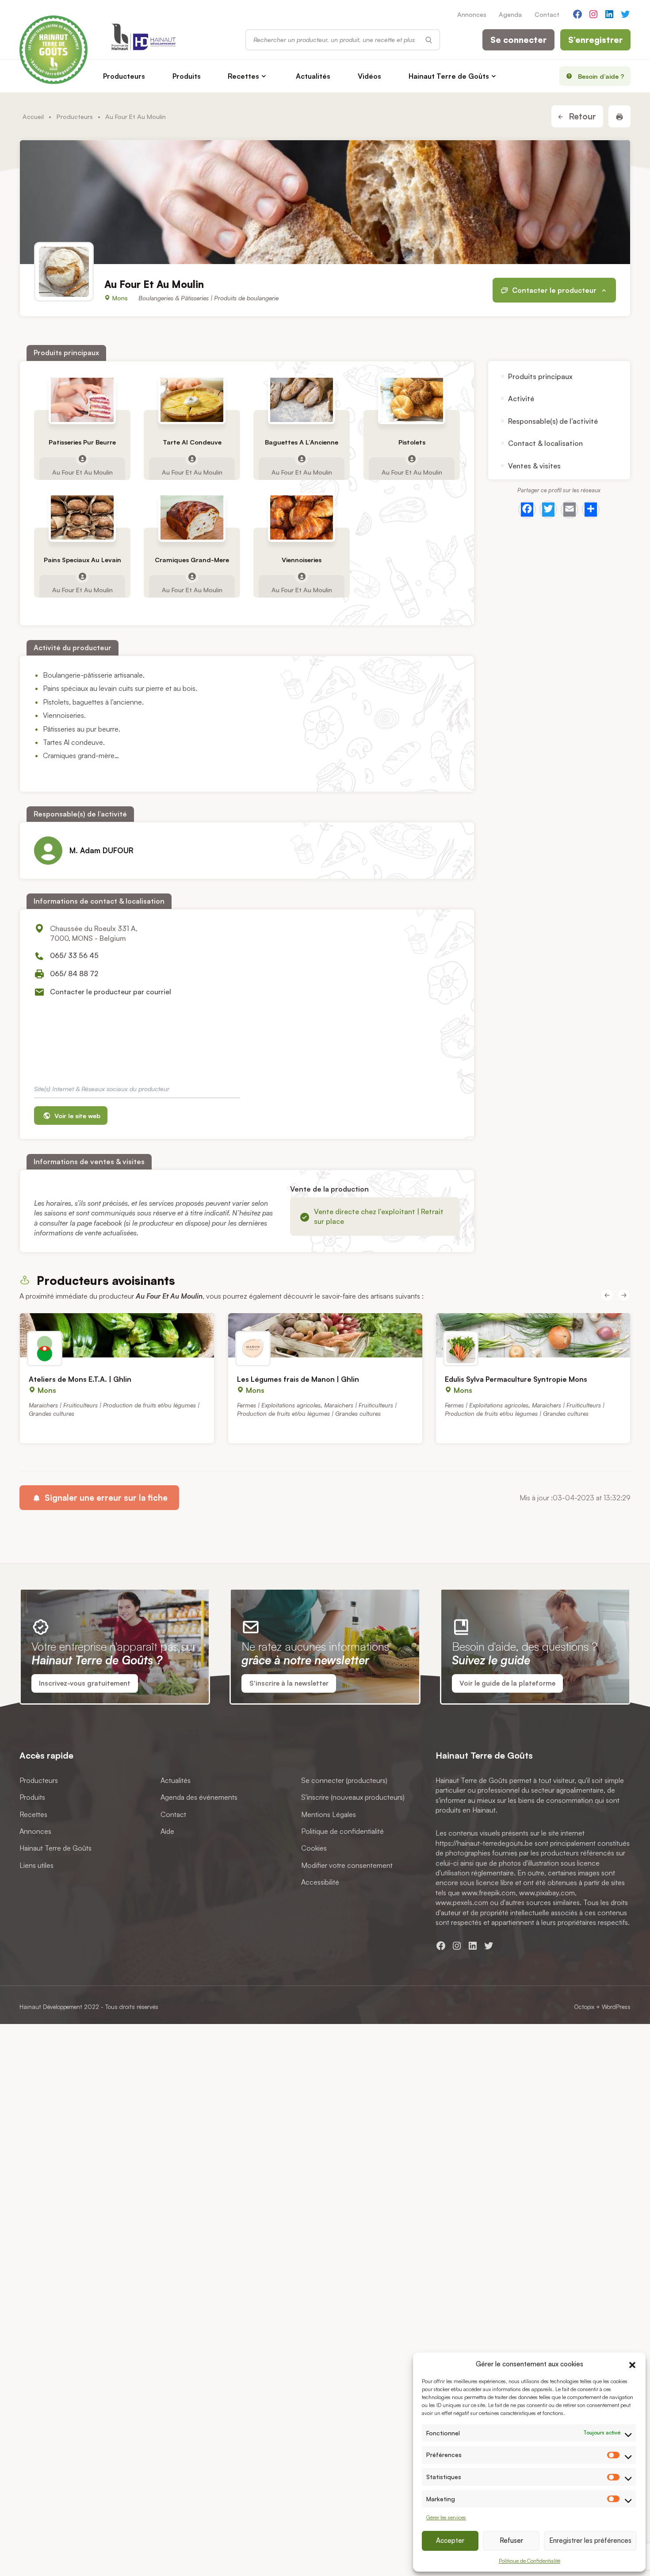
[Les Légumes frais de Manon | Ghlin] (325, 1335)
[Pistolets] (411, 400)
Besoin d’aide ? (601, 76)
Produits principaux (540, 376)
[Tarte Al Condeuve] (192, 400)
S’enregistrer (595, 40)
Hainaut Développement (51, 2007)
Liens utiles (36, 1865)
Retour (581, 116)
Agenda (510, 14)
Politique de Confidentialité (530, 2561)
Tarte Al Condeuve (192, 442)
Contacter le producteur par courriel (111, 992)
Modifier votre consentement (347, 1865)
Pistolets (411, 442)
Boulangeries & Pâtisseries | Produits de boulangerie (208, 298)
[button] (632, 2364)
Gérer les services (446, 2517)
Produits (187, 76)
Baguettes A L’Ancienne (302, 442)
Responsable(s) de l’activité (553, 421)
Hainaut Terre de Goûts (449, 76)
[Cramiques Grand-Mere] (192, 517)
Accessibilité (320, 1882)
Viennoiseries (302, 560)
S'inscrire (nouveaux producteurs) (353, 1797)
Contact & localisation (545, 443)
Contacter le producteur (554, 290)
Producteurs (124, 76)
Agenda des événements (199, 1797)
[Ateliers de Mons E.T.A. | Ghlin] (117, 1335)
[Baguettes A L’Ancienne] (302, 400)
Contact (547, 14)
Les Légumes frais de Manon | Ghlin (298, 1379)
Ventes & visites (534, 465)
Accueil (33, 116)
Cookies (314, 1848)
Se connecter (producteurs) (344, 1780)
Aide (167, 1831)
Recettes (243, 76)
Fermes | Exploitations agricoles (279, 1405)
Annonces (472, 14)
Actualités (313, 76)
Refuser (511, 2540)
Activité (521, 399)
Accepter (450, 2540)
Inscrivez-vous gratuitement (85, 1683)
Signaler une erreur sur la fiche (105, 1498)
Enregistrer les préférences (590, 2540)
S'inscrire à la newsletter (289, 1683)
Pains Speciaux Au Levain (82, 560)
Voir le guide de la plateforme (507, 1683)
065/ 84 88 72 (74, 974)
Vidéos (369, 76)
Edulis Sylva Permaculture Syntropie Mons (516, 1379)
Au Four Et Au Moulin (82, 471)
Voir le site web (76, 1115)
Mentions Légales (329, 1814)
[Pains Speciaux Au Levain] (82, 517)
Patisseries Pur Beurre (82, 442)
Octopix (584, 2007)
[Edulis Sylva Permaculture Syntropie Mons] (533, 1335)
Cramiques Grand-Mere (192, 560)
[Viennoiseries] (302, 517)
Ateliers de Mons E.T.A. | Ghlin (80, 1379)
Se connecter (518, 40)
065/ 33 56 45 (74, 955)
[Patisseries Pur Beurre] (82, 400)
